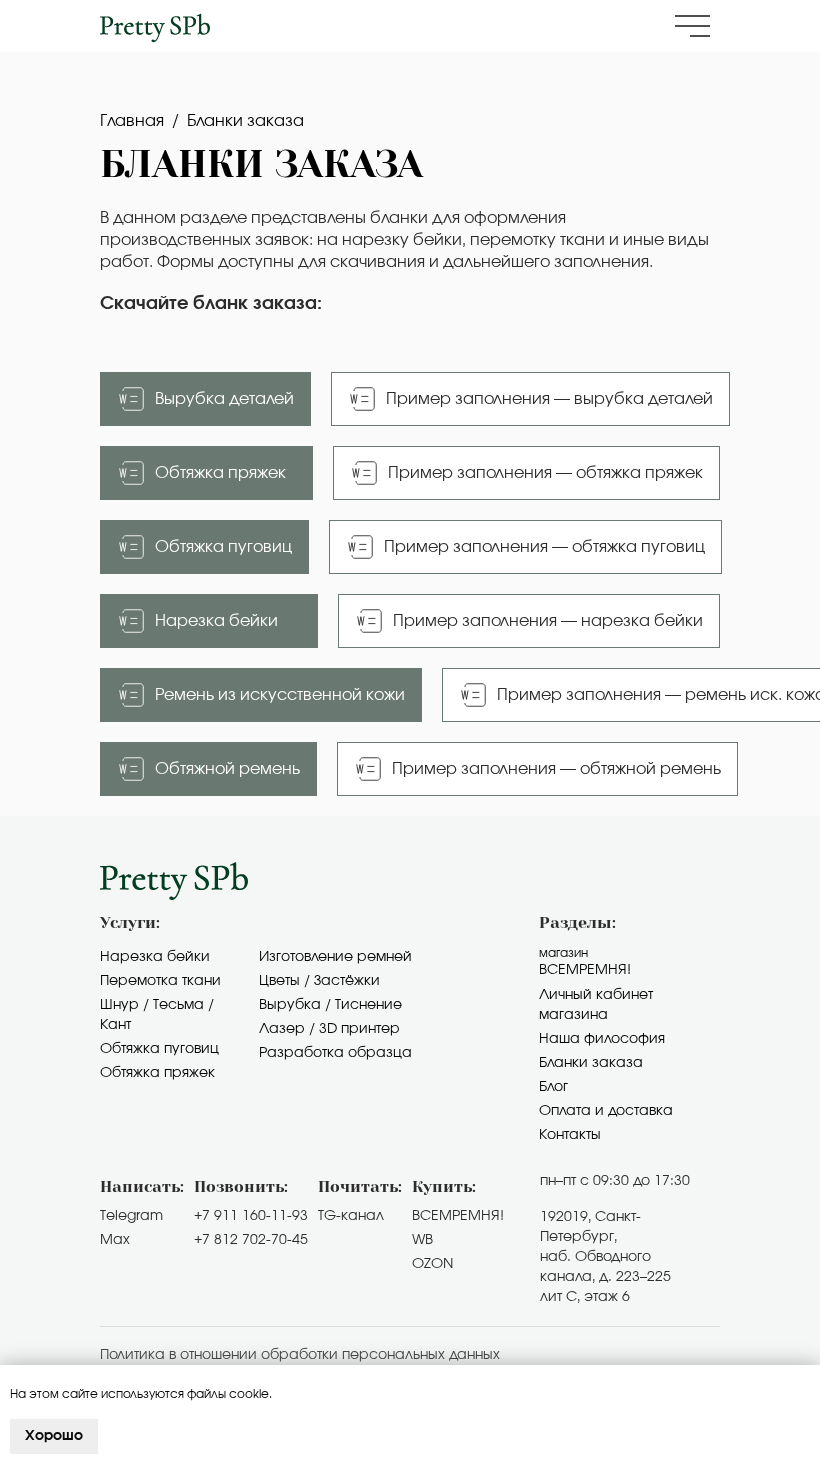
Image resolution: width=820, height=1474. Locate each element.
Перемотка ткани (160, 981)
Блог (553, 1087)
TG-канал (351, 1216)
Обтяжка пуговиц (159, 1049)
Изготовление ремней (335, 957)
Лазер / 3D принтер (329, 1029)
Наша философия (602, 1039)
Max (115, 1240)
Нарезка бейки (155, 957)
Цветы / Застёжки (319, 981)
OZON (432, 1264)
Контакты (570, 1135)
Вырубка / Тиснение (330, 1005)
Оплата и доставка (606, 1111)
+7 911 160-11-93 (251, 1216)
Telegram (131, 1216)
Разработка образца (335, 1053)
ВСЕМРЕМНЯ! (458, 1216)
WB (422, 1240)
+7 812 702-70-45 (251, 1240)
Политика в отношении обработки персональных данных (300, 1355)
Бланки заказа (591, 1063)
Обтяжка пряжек (157, 1073)
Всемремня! (585, 970)
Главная (132, 121)
